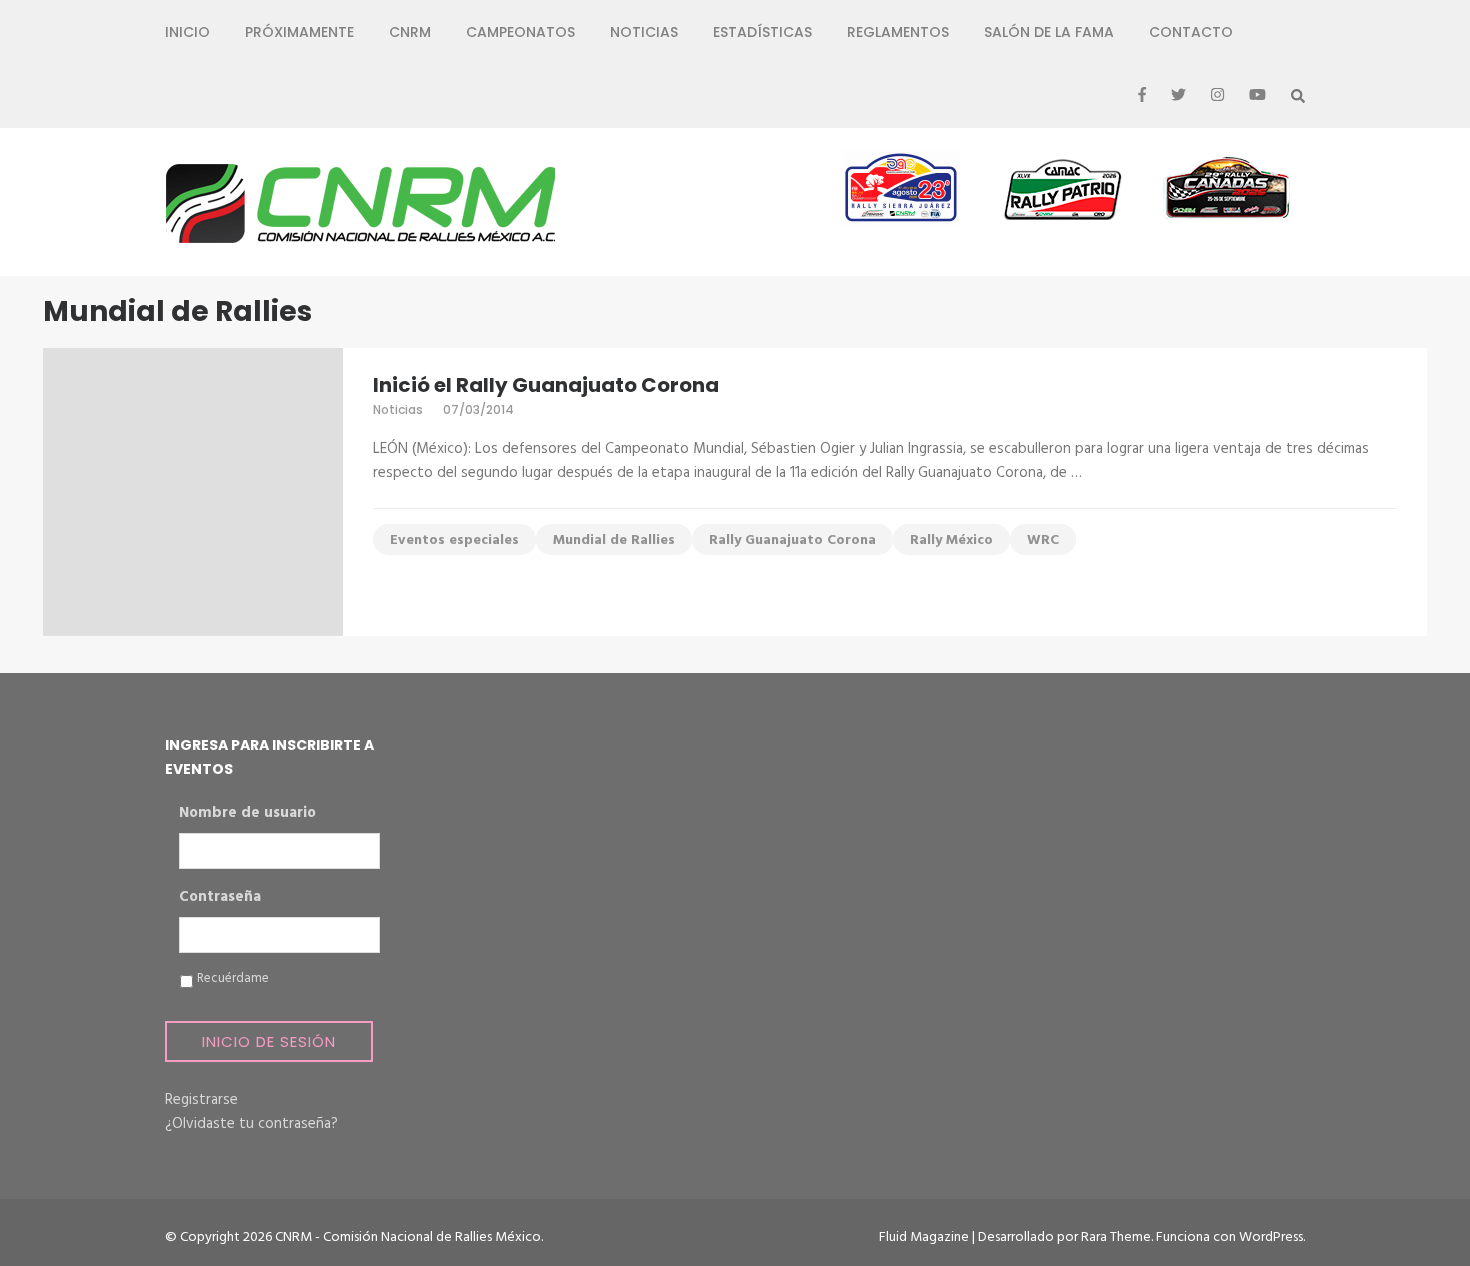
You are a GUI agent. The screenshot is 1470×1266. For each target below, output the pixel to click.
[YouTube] (1257, 96)
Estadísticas (762, 32)
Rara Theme (1116, 1237)
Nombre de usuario (247, 814)
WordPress (1271, 1237)
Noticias (644, 32)
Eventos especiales (454, 540)
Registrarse (201, 1100)
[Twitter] (1178, 96)
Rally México (951, 540)
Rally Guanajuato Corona (792, 540)
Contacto (1191, 32)
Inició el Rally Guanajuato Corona (546, 385)
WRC (1043, 540)
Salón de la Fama (1049, 32)
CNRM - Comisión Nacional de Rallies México (408, 1237)
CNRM (410, 32)
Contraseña (220, 898)
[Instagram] (1217, 96)
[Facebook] (1142, 96)
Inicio (187, 32)
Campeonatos (520, 32)
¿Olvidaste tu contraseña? (251, 1124)
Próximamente (299, 32)
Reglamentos (898, 32)
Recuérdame (233, 979)
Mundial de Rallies (614, 540)
